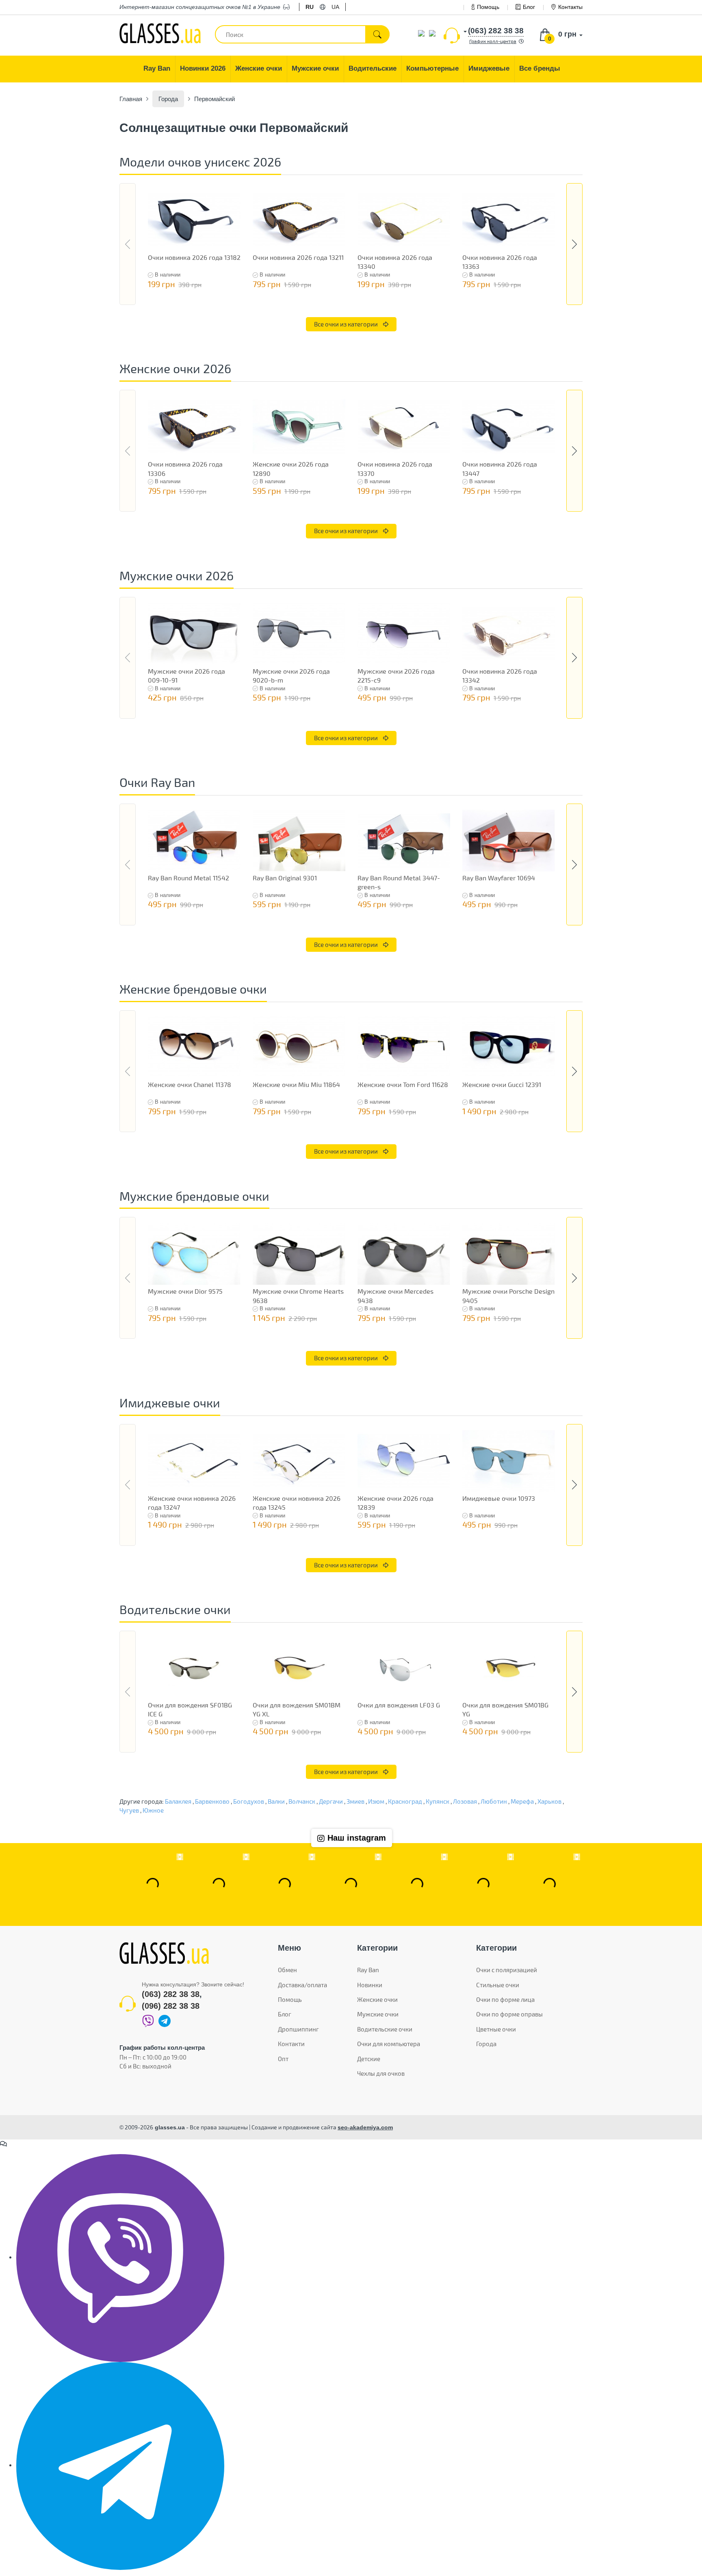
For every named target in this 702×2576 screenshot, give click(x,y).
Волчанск (302, 1801)
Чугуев (129, 1810)
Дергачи (331, 1801)
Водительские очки (385, 2029)
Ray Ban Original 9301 (285, 878)
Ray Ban (368, 1970)
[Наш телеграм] (120, 2465)
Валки (276, 1801)
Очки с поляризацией (507, 1970)
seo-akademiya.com (365, 2127)
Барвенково (212, 1801)
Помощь (488, 7)
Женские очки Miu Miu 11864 (296, 1084)
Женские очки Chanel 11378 (190, 1084)
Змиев (355, 1801)
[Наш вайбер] (120, 2257)
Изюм (376, 1801)
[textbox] (302, 34)
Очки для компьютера (389, 2044)
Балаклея (178, 1801)
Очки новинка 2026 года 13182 (194, 257)
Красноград (405, 1801)
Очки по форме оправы (509, 2014)
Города (486, 2044)
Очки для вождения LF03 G (399, 1705)
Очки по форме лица (505, 1999)
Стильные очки (498, 1985)
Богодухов (249, 1801)
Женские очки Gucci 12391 (502, 1084)
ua (335, 7)
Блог (529, 7)
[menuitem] (157, 69)
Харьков (549, 1801)
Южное (153, 1810)
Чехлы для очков (381, 2073)
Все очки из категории (347, 324)
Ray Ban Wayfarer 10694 (499, 878)
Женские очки (377, 1999)
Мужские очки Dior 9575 (185, 1291)
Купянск (438, 1801)
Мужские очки (378, 2014)
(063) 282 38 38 (171, 1994)
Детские (369, 2059)
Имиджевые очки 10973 (499, 1498)
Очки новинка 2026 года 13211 (298, 257)
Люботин (494, 1801)
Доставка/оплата (302, 1985)
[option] (194, 239)
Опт (283, 2059)
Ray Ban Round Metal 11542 (188, 878)
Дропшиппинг (298, 2029)
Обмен (287, 1970)
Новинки (370, 1985)
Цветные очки (496, 2029)
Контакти (291, 2044)
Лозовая (465, 1801)
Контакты (570, 7)
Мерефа (522, 1801)
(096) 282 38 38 (171, 2006)
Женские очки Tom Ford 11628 (403, 1084)
